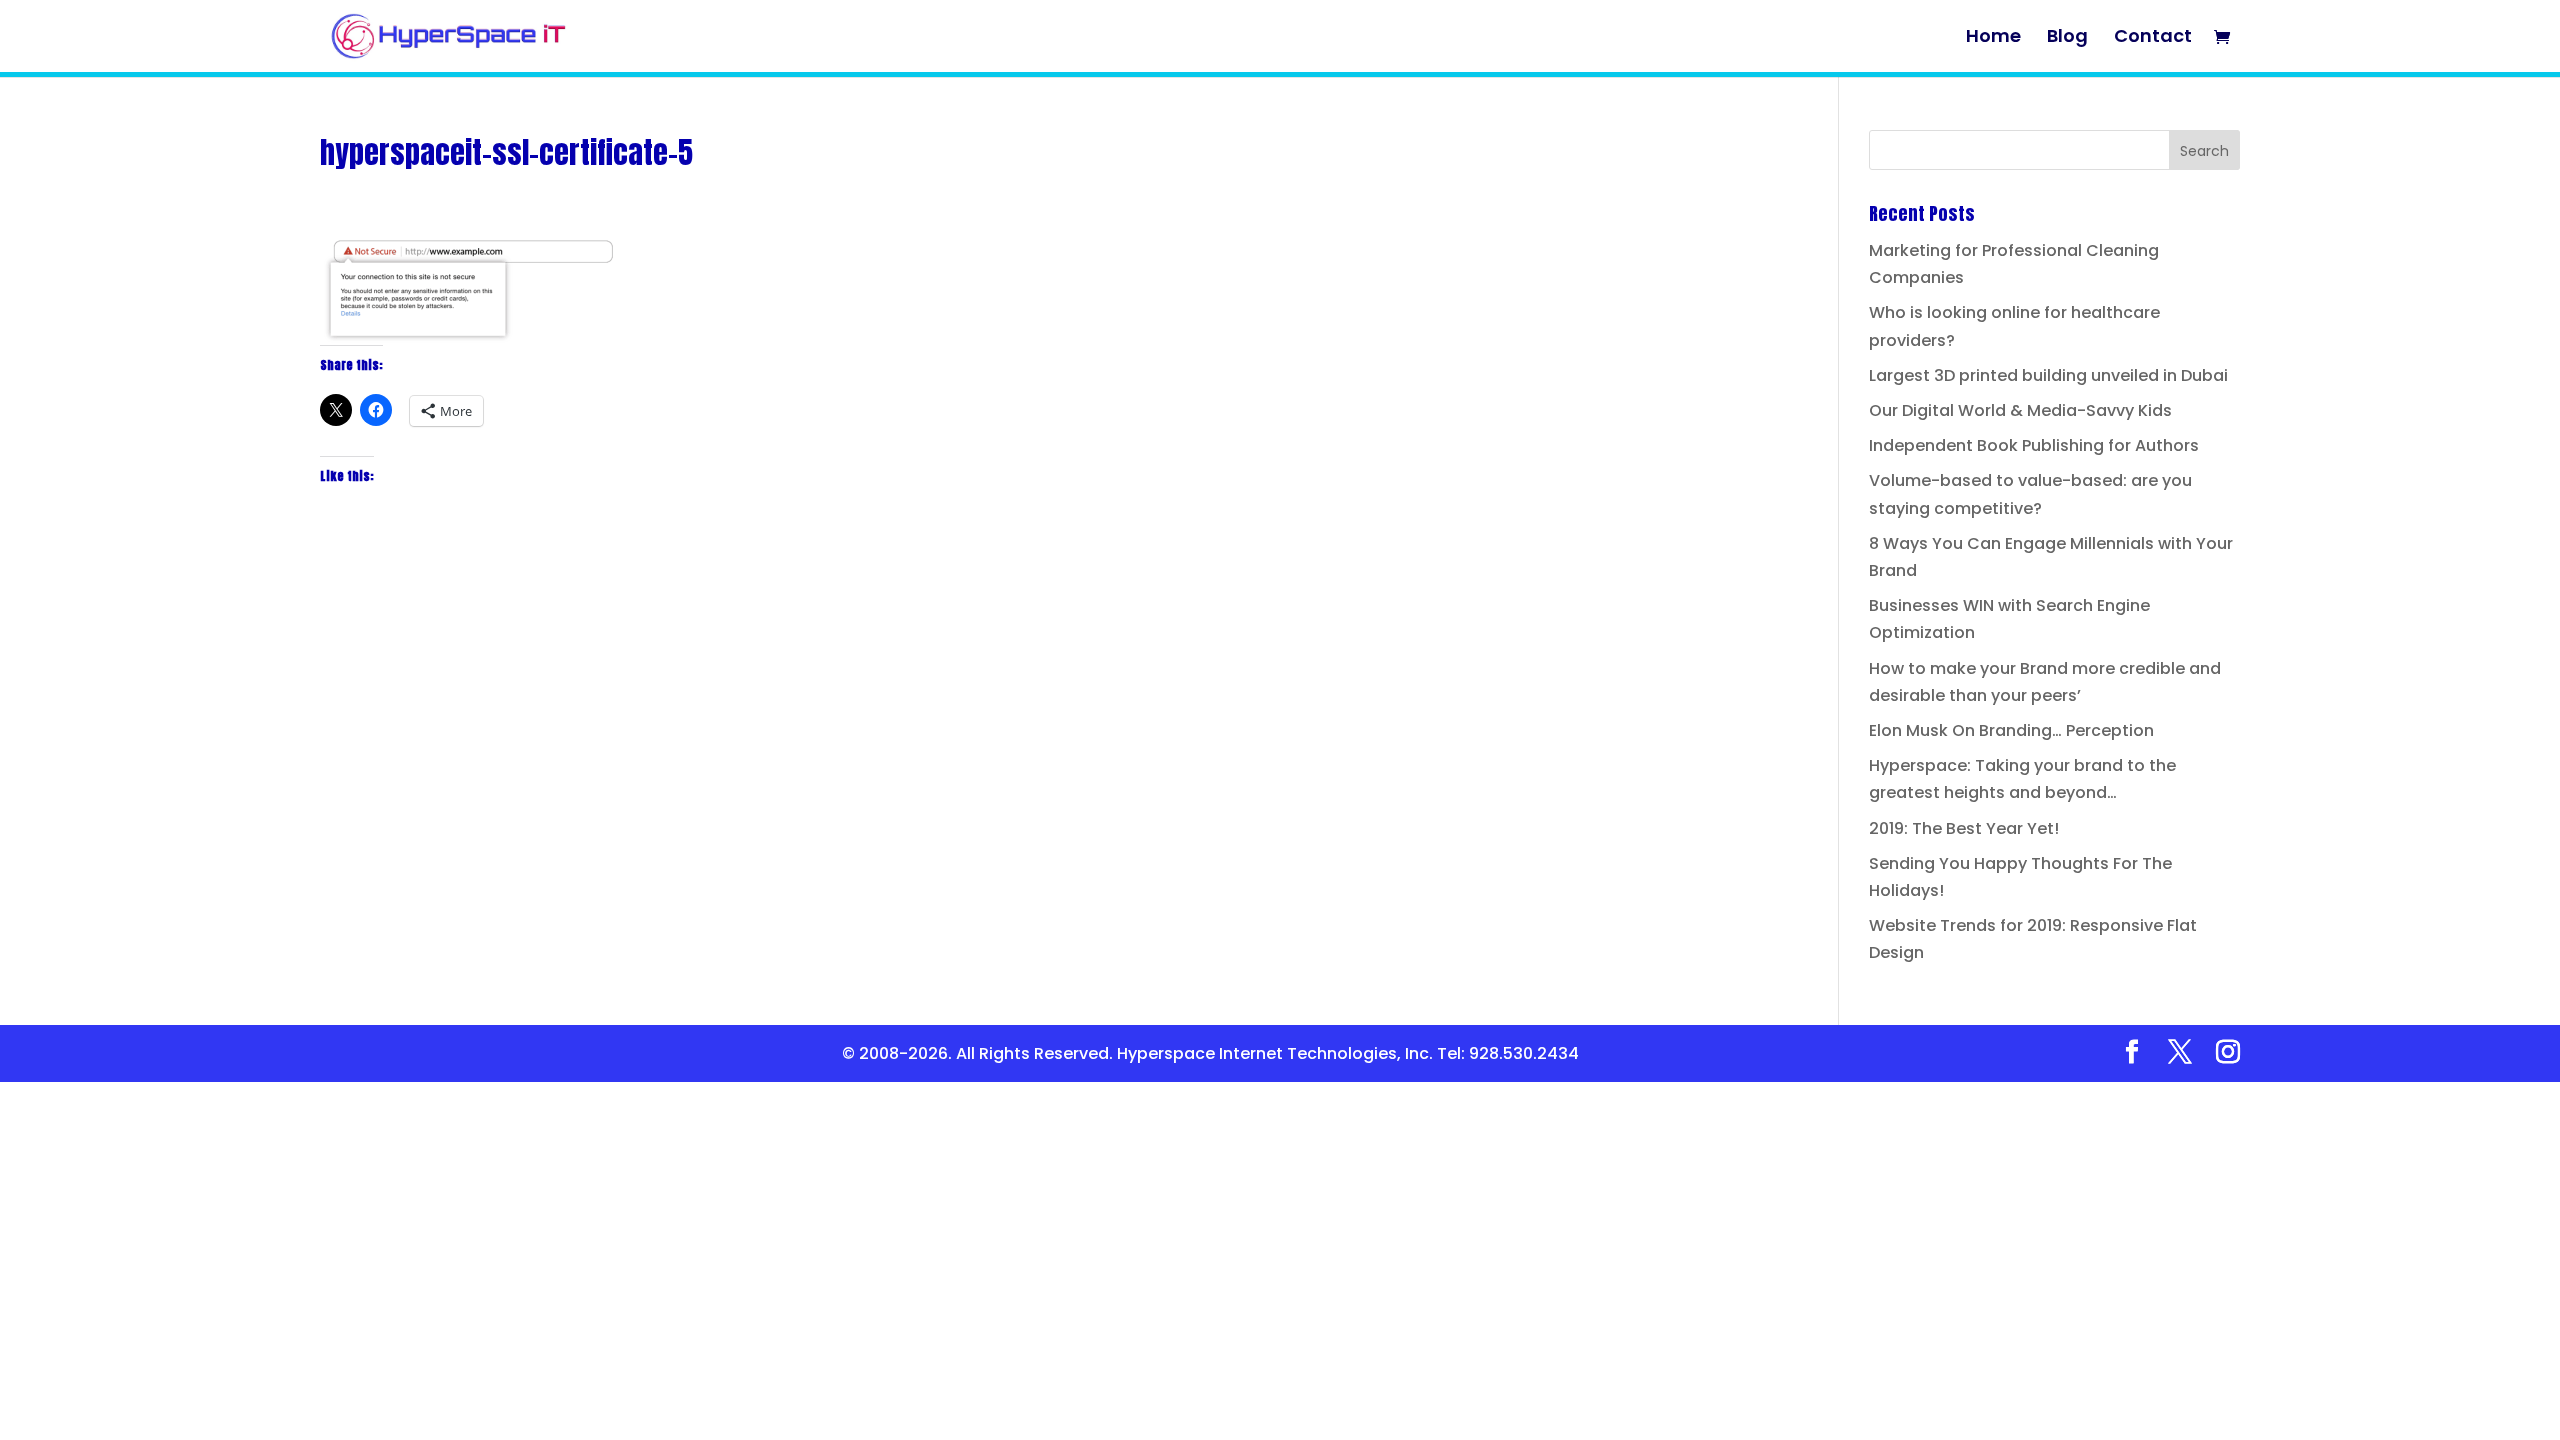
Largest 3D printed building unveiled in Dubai (2048, 375)
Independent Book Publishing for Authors (2034, 445)
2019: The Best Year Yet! (1964, 828)
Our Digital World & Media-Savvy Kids (2020, 410)
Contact (2153, 38)
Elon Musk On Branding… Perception (2011, 730)
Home (1993, 38)
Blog (2067, 38)
